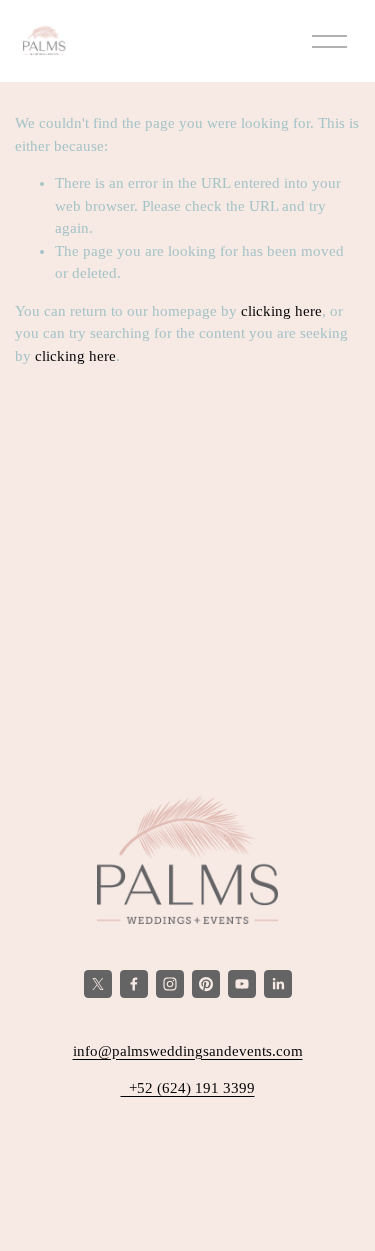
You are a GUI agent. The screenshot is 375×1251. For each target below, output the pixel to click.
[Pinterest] (206, 984)
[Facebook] (134, 984)
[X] (98, 984)
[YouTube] (242, 984)
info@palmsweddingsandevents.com (188, 1051)
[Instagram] (170, 984)
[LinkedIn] (278, 984)
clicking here (281, 311)
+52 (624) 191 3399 (188, 1088)
